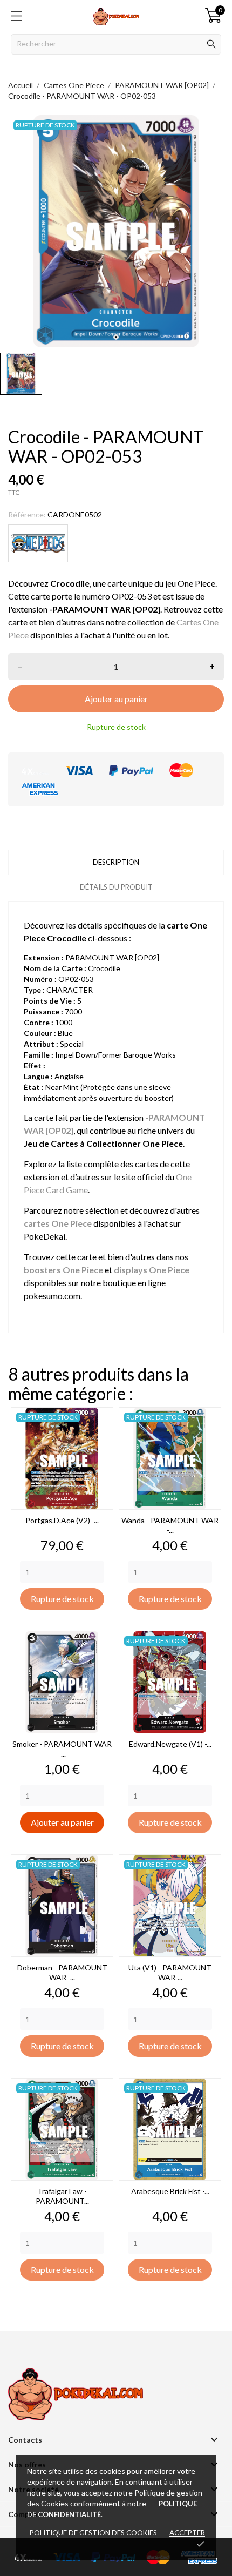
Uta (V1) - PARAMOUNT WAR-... (170, 1972)
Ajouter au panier (116, 699)
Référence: (27, 514)
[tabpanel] (116, 231)
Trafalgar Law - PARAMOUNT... (62, 2196)
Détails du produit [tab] (116, 887)
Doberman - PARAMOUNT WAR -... (62, 1972)
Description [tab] (116, 862)
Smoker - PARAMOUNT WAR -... (62, 1749)
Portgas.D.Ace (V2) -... (62, 1520)
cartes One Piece (58, 1223)
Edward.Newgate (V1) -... (170, 1744)
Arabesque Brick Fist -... (170, 2191)
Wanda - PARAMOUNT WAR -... (170, 1525)
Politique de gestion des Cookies (93, 2533)
